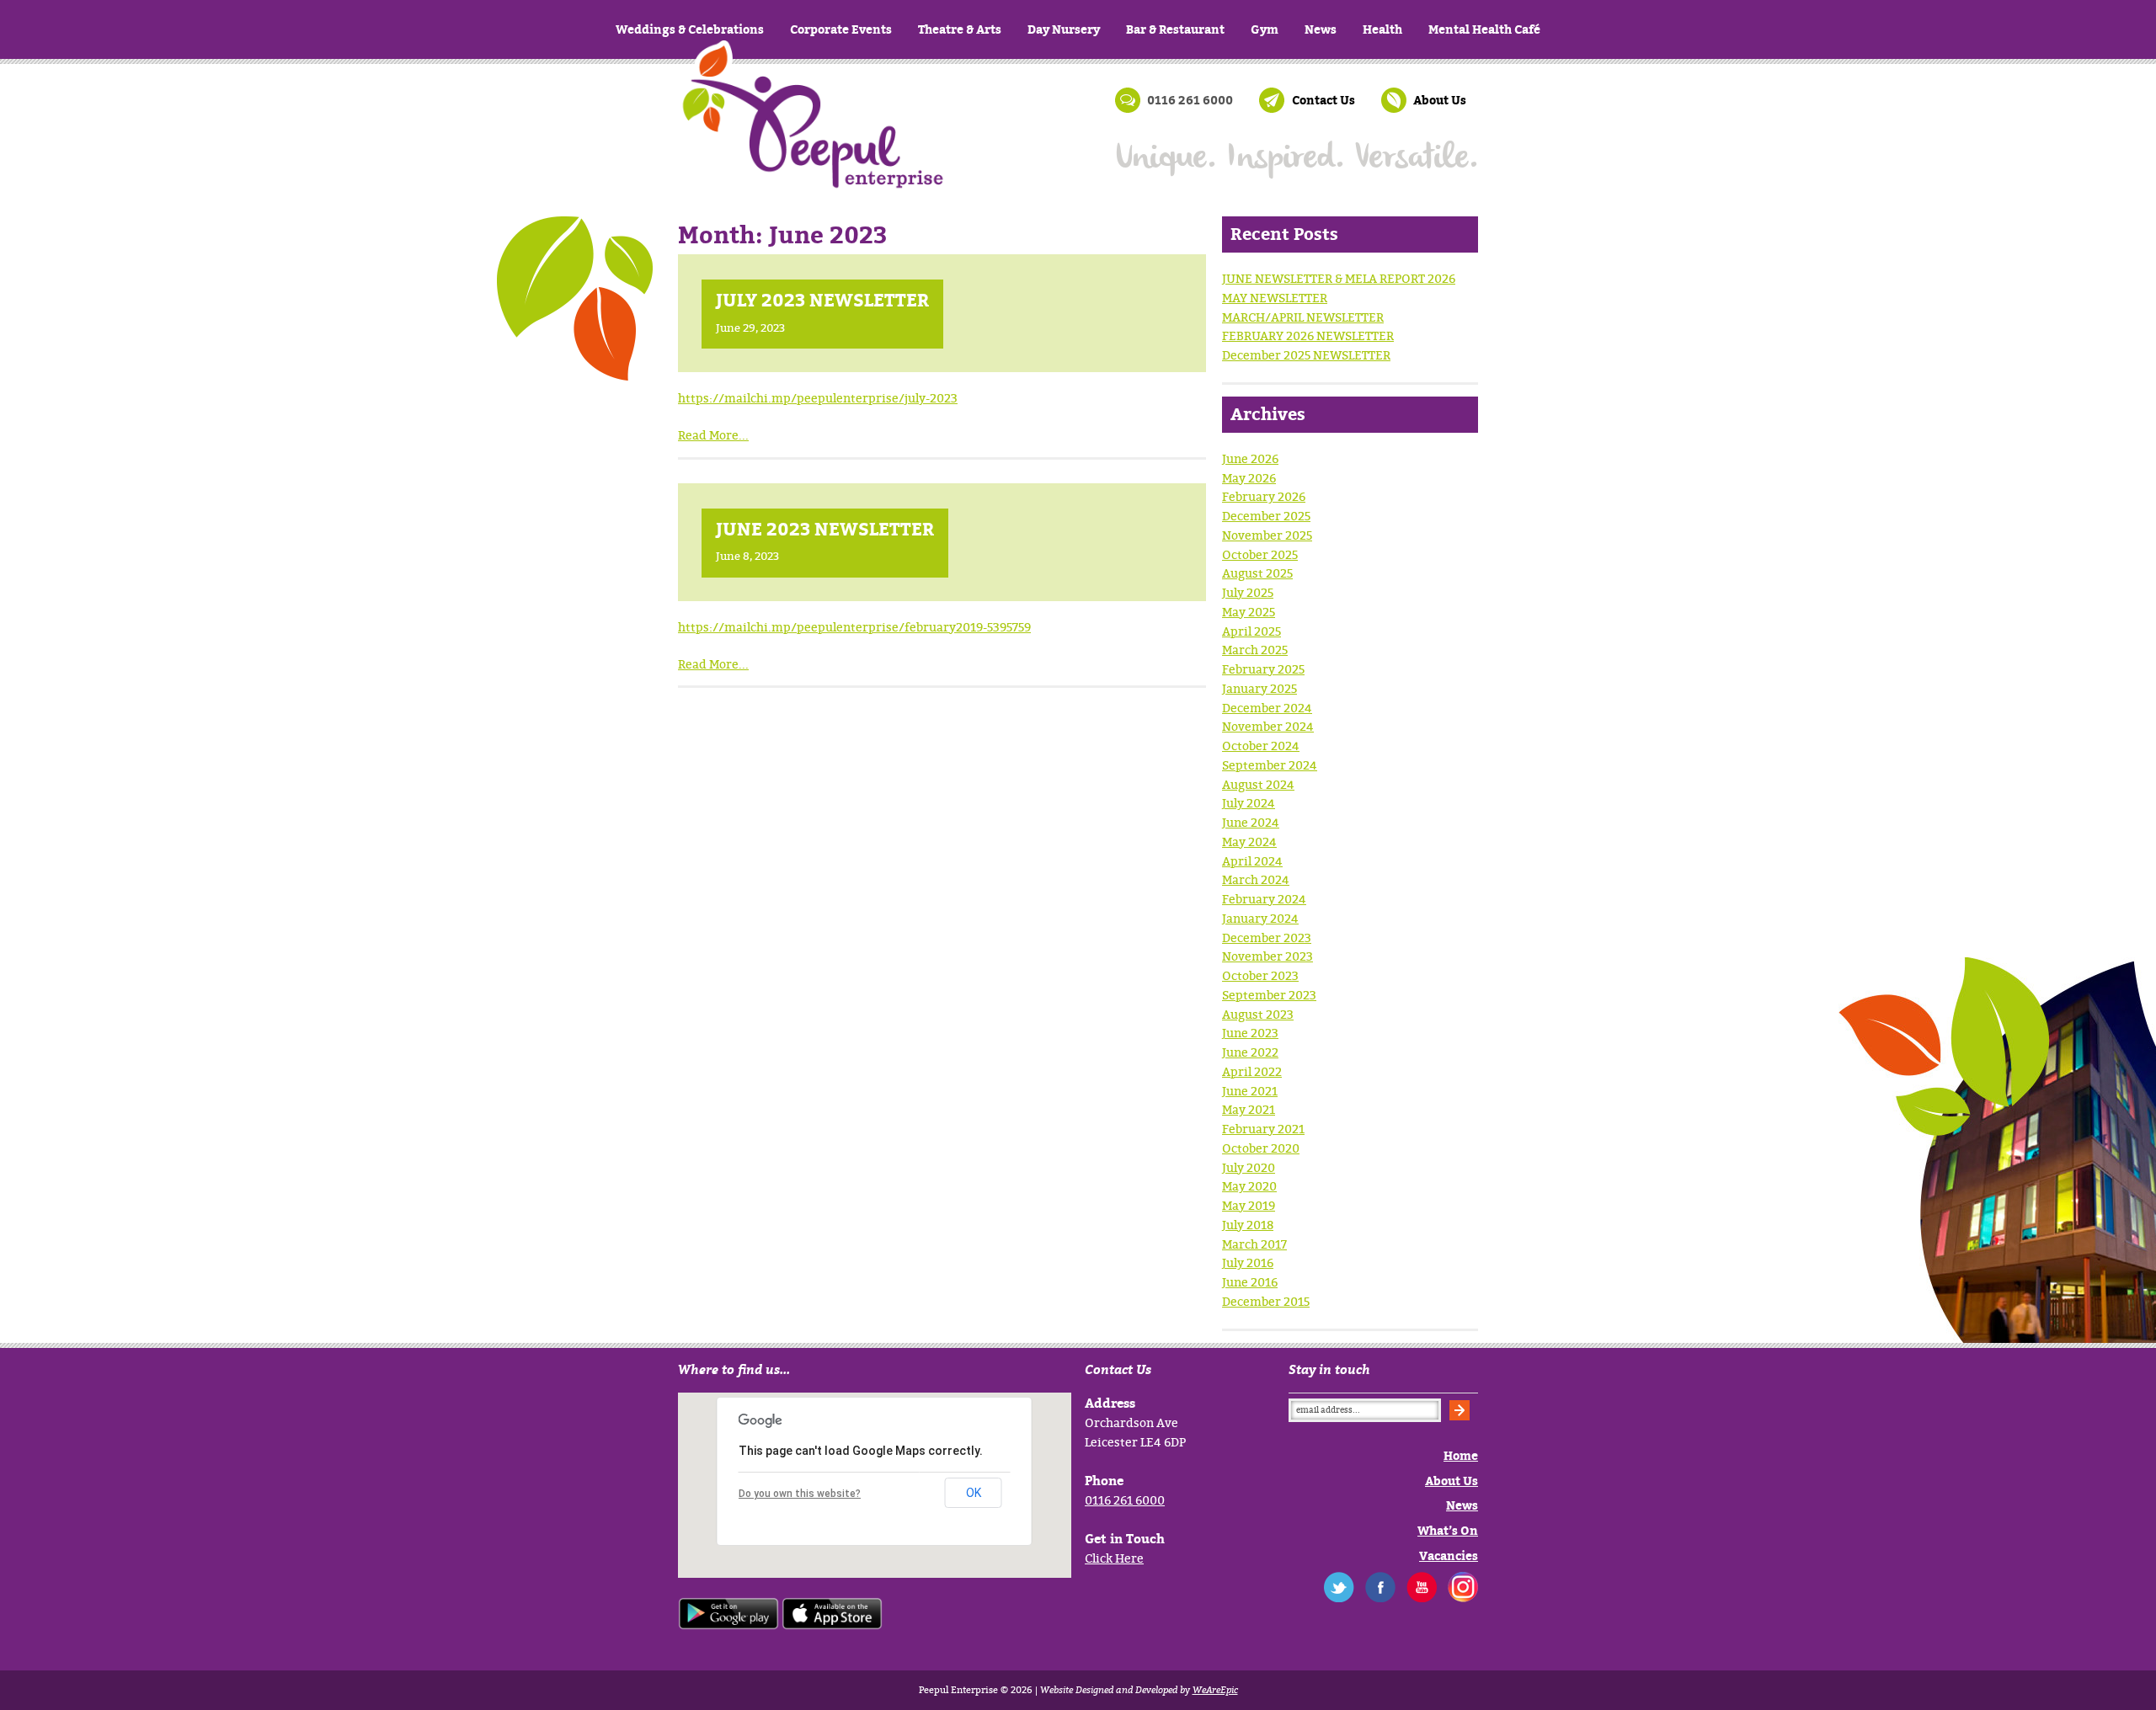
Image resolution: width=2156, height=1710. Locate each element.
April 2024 (1252, 861)
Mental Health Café (1484, 29)
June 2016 (1250, 1282)
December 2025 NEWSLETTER (1306, 355)
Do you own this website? (800, 1494)
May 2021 (1249, 1109)
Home (813, 143)
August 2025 (1257, 573)
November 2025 (1267, 535)
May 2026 (1249, 478)
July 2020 (1249, 1167)
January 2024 (1260, 918)
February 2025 (1263, 669)
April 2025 (1251, 631)
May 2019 (1249, 1205)
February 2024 (1264, 899)
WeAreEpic (1215, 1690)
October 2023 (1260, 975)
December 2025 (1266, 516)
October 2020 (1261, 1148)
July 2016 (1248, 1263)
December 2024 (1267, 708)
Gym (1265, 29)
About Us (1440, 100)
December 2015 (1266, 1301)
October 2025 (1260, 554)
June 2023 (1250, 1033)
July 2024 (1249, 803)
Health (1382, 29)
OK (974, 1493)
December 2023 (1267, 938)
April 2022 (1252, 1071)
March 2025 (1255, 650)
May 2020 (1249, 1186)
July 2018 (1248, 1225)
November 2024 (1268, 726)
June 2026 (1250, 458)
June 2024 (1251, 822)
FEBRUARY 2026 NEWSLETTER (1308, 336)
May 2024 (1249, 842)
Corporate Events (841, 29)
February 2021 (1263, 1129)
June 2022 (1250, 1052)
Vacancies (1449, 1556)
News (1321, 29)
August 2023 (1258, 1014)
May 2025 (1249, 612)
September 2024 (1270, 765)
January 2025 (1259, 688)
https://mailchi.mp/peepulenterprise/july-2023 (818, 398)
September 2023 (1269, 995)
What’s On (1448, 1530)
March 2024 (1256, 879)
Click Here (1114, 1558)
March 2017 (1254, 1244)
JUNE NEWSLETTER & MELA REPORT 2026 (1339, 278)
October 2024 (1261, 746)
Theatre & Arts (960, 29)
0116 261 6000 (1125, 1500)
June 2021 (1250, 1091)
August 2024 (1258, 784)
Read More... (713, 435)
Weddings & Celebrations (690, 29)
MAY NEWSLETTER (1275, 298)
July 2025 (1248, 592)
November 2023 (1267, 956)
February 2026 (1264, 496)
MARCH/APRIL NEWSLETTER (1303, 317)
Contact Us (1323, 100)
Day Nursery (1064, 29)
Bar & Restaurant (1175, 29)
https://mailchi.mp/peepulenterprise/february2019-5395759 (854, 627)
